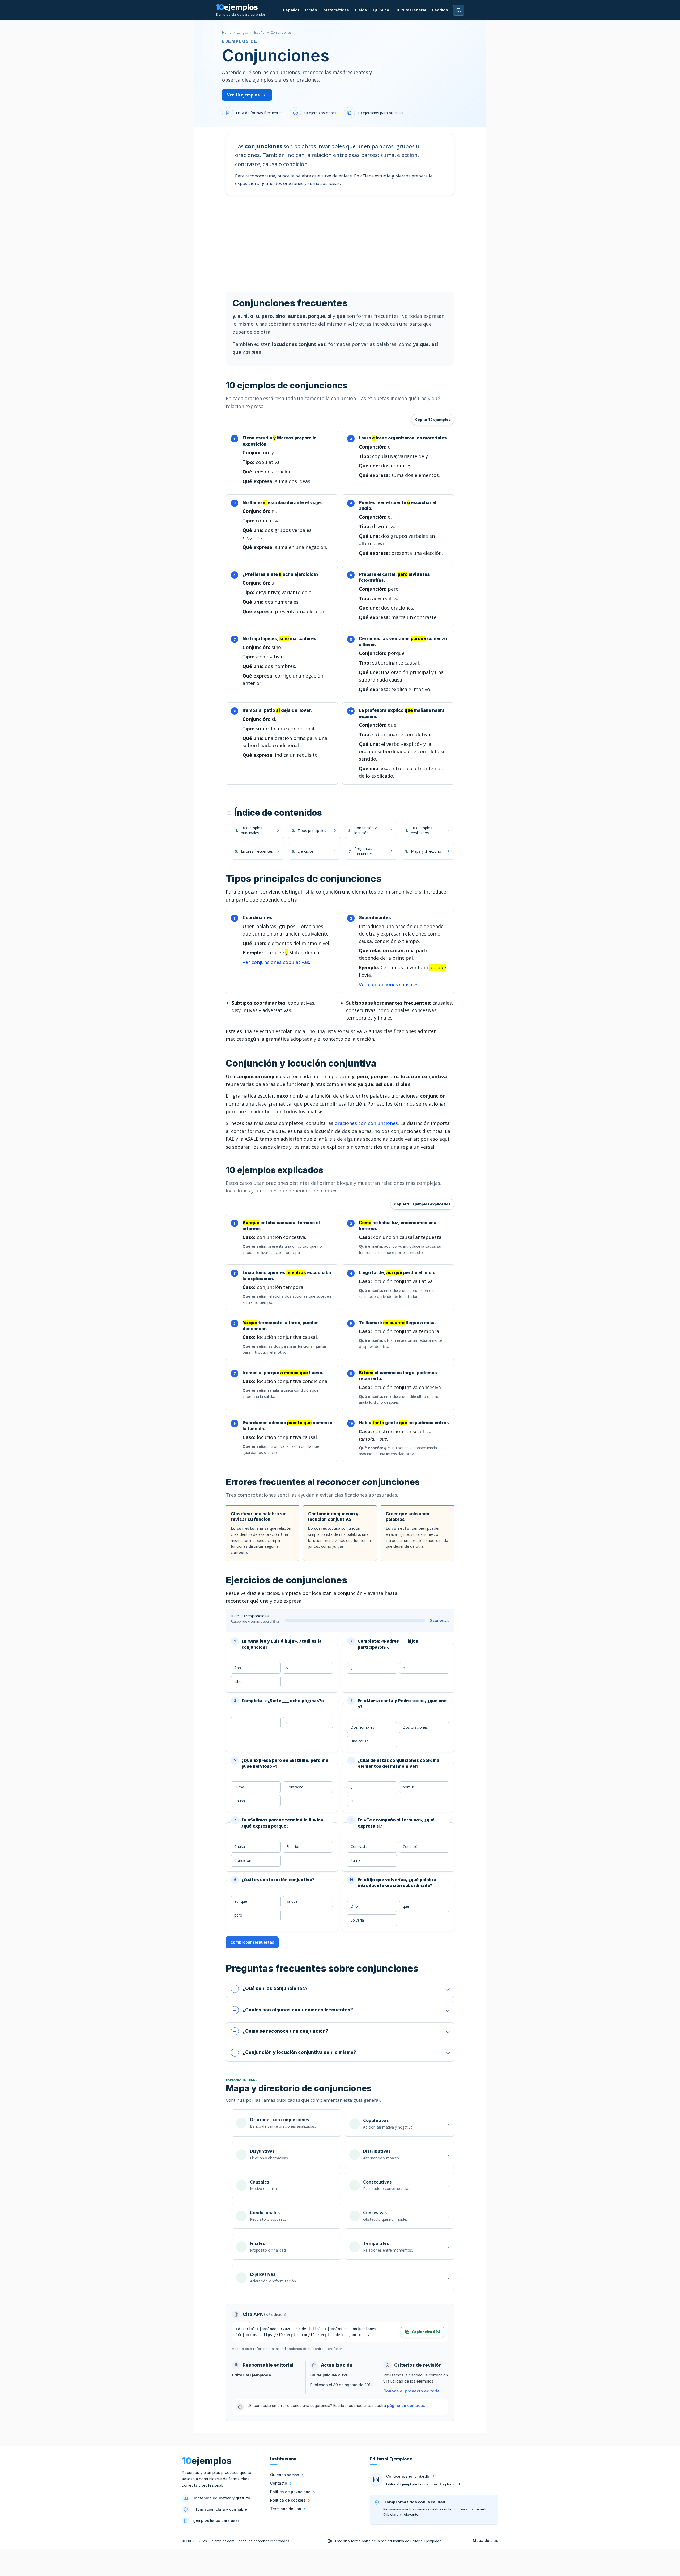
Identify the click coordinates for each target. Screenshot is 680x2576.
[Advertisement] (340, 241)
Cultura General (411, 10)
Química (381, 10)
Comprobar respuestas (252, 1942)
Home (227, 33)
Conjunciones (281, 33)
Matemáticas (336, 10)
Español (291, 10)
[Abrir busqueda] (459, 10)
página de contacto (406, 2406)
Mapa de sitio (486, 2541)
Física (361, 10)
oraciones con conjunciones (366, 1123)
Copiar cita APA (426, 2332)
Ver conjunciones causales (389, 984)
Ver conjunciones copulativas (276, 962)
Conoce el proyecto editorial (412, 2391)
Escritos (440, 10)
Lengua (243, 33)
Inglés (311, 10)
